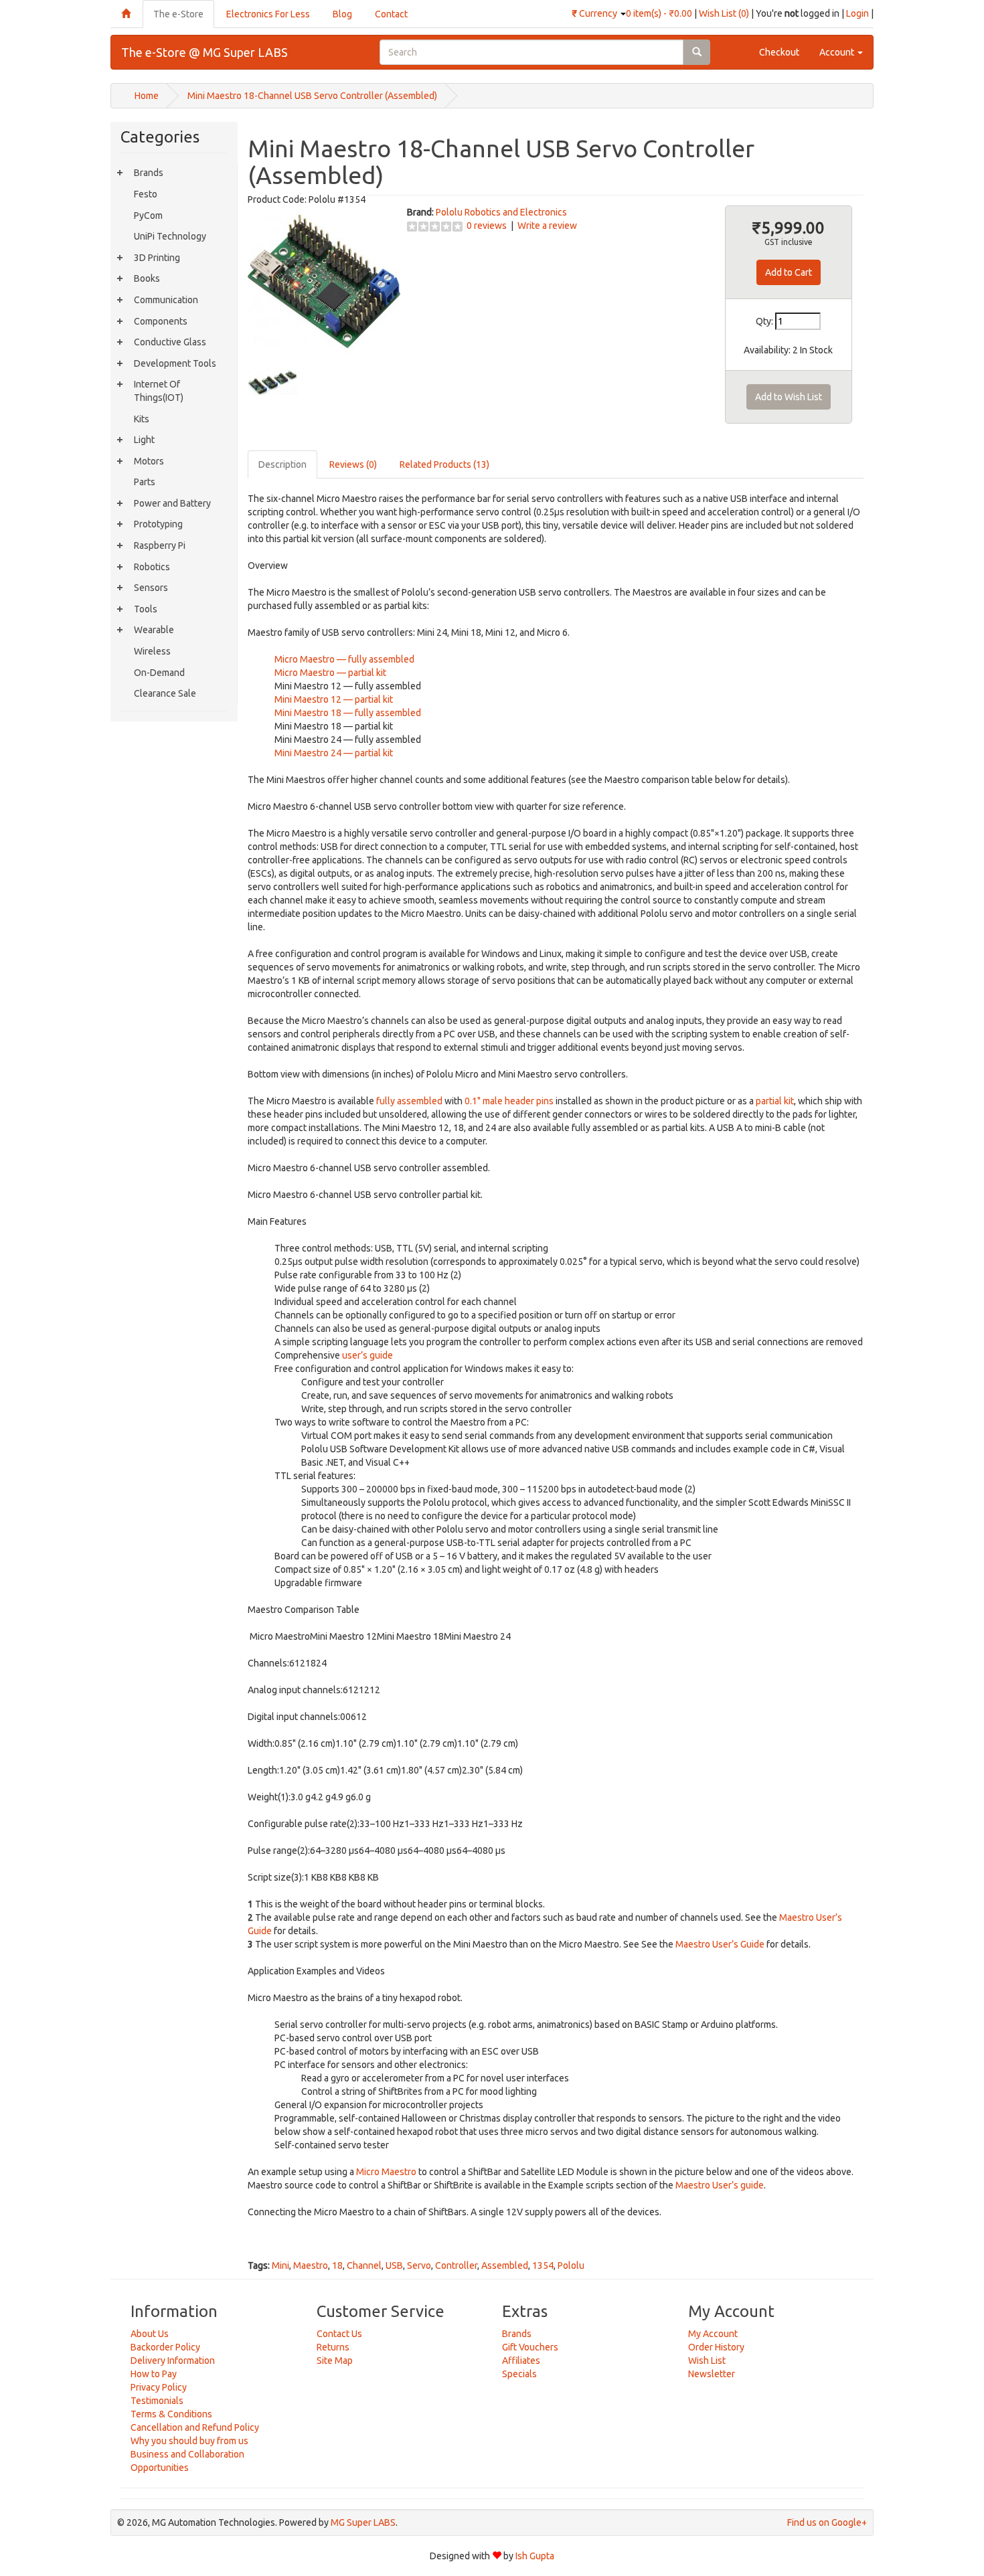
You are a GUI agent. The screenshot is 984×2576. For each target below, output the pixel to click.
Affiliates (521, 2360)
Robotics (152, 567)
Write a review (547, 226)
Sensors (151, 588)
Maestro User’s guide (720, 2185)
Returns (333, 2347)
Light (144, 440)
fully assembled (409, 1101)
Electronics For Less (268, 14)
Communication (166, 300)
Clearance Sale (165, 693)
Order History (716, 2347)
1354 (543, 2265)
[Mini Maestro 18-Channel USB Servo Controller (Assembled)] (324, 281)
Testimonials (157, 2401)
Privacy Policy (159, 2387)
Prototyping (158, 524)
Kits (142, 419)
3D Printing (157, 258)
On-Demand (159, 673)
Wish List (707, 2360)
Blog (342, 14)
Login (857, 13)
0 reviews (487, 226)
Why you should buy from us (189, 2441)
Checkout (779, 52)
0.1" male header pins (509, 1101)
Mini (280, 2265)
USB (394, 2265)
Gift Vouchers (530, 2347)
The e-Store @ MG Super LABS (204, 52)
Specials (519, 2374)
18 (337, 2265)
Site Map (335, 2360)
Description (282, 464)
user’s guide (367, 1355)
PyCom (148, 216)
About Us (150, 2334)
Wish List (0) (724, 13)
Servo (419, 2265)
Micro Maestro (386, 2172)
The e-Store (178, 14)
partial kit (775, 1101)
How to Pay (154, 2374)
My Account (713, 2334)
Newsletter (712, 2374)
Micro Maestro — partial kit (330, 673)
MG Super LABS (363, 2522)
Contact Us (339, 2334)
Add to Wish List (789, 397)
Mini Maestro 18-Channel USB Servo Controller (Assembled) (312, 96)
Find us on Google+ (827, 2522)
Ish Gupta (535, 2556)
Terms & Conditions (171, 2414)
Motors (149, 461)
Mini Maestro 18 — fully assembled (348, 713)
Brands (149, 173)
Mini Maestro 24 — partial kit (334, 753)
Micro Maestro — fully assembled (344, 659)
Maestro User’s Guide (720, 1944)
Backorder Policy (165, 2347)
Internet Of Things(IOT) (159, 391)
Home (147, 96)
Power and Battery (172, 503)
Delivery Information (173, 2360)
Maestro (311, 2265)
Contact (391, 14)
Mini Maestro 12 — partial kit (334, 699)
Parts (145, 482)
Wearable (154, 630)
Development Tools (175, 363)
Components (161, 321)
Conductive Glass (170, 342)
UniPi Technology (170, 236)
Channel (364, 2265)
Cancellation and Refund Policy (195, 2427)
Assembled (505, 2265)
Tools (146, 609)
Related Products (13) (444, 464)
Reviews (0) (353, 464)
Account (838, 52)
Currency (595, 13)
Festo (146, 194)
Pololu (571, 2265)
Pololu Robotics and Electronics (501, 212)
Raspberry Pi (160, 545)
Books (147, 278)
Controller (456, 2265)
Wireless (152, 651)
